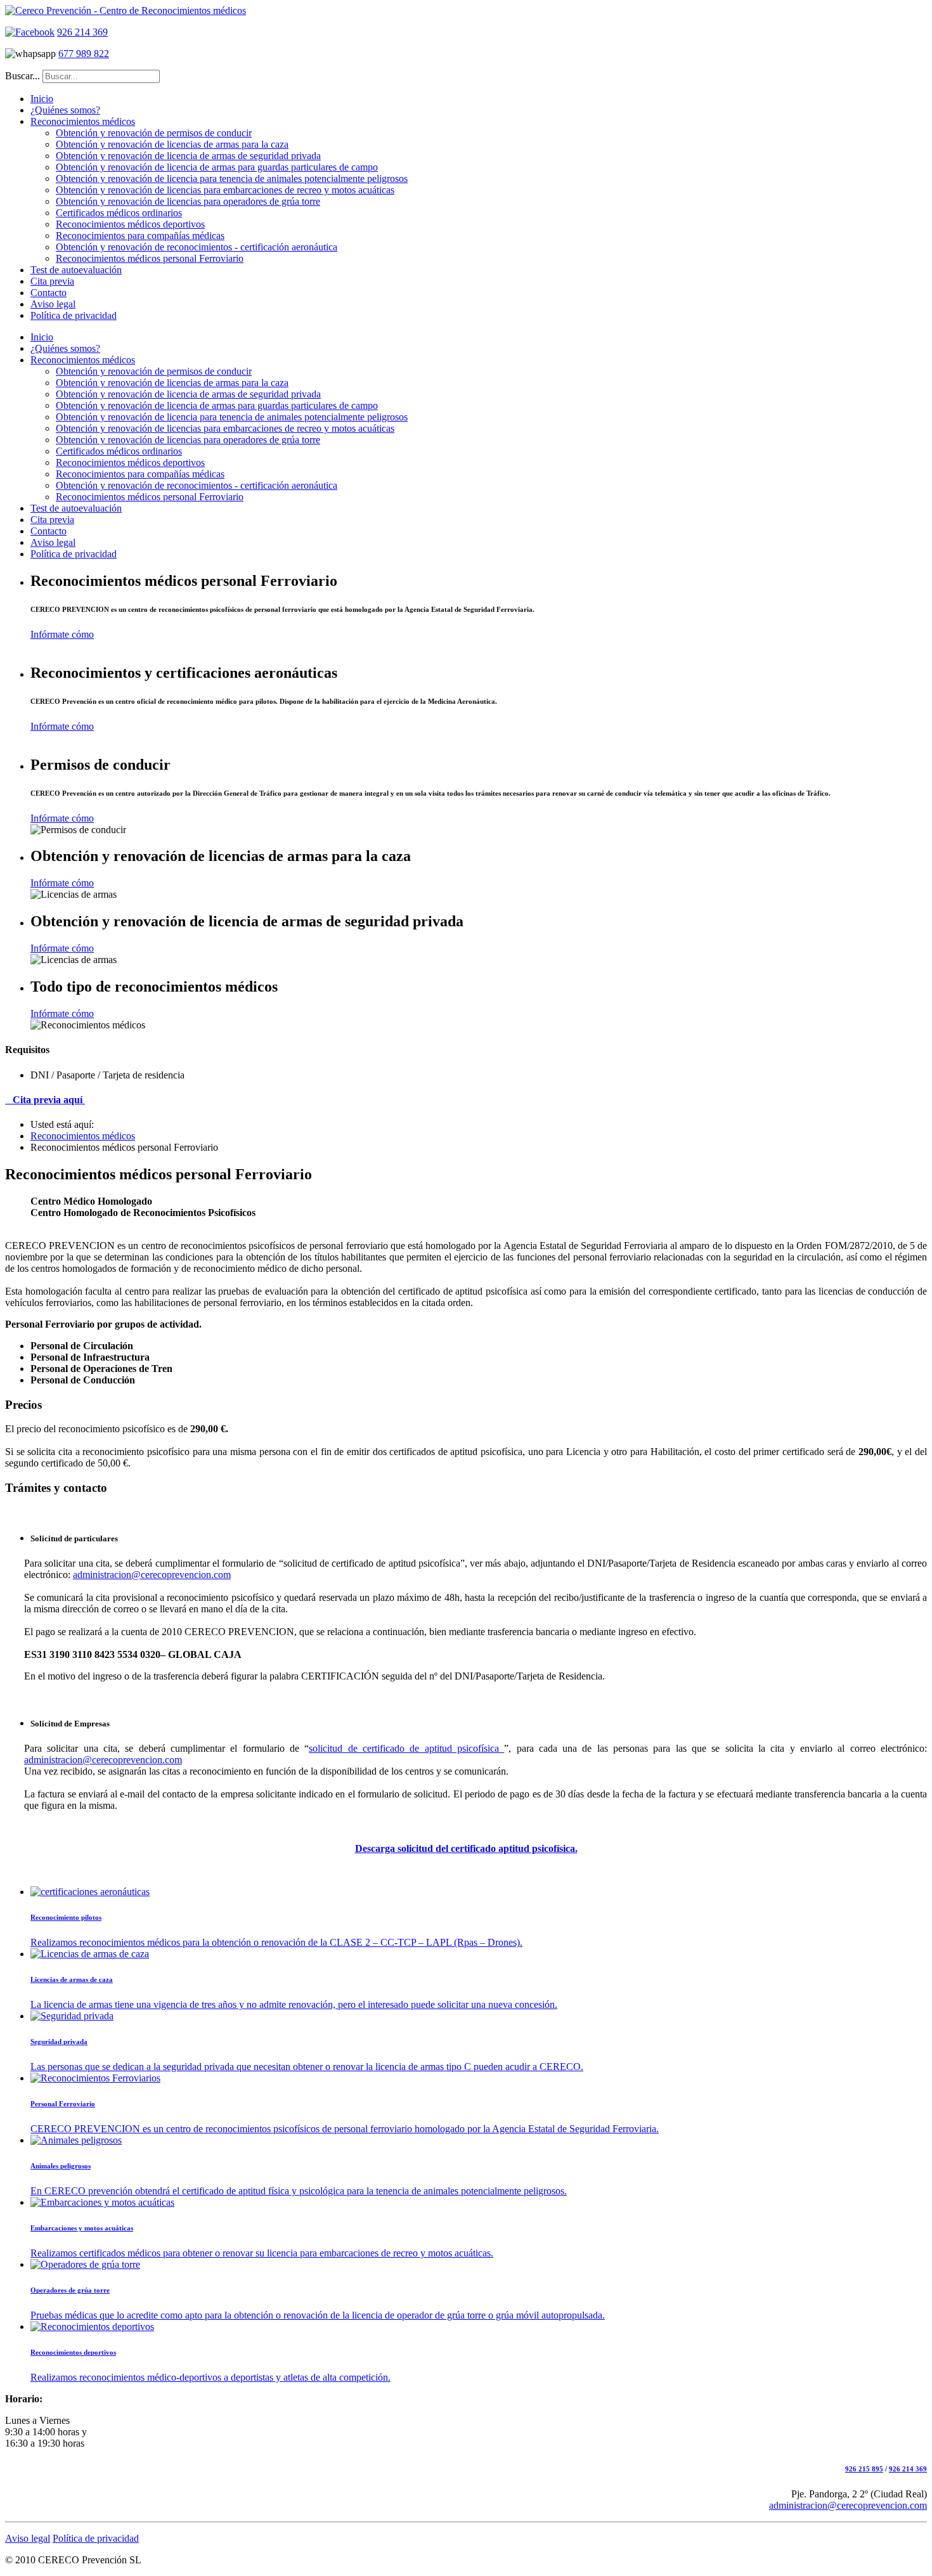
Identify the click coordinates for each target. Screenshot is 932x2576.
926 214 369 (82, 32)
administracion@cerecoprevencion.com (152, 1575)
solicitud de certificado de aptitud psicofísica (406, 1748)
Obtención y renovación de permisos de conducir (154, 133)
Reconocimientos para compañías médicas (140, 236)
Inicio (42, 99)
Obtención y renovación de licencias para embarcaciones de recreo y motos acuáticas (225, 190)
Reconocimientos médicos (83, 121)
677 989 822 (84, 54)
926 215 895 (864, 2469)
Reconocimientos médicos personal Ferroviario (150, 258)
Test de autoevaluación (76, 270)
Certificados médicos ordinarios (119, 213)
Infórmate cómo (62, 634)
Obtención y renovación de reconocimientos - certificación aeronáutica (197, 247)
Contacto (49, 293)
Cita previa (52, 281)
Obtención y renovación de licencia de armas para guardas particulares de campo (217, 167)
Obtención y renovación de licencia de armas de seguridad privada (188, 156)
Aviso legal (53, 304)
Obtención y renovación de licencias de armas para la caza (172, 144)
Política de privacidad (74, 315)
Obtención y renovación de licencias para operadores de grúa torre (188, 201)
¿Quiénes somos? (65, 110)
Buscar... (23, 76)
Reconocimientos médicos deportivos (130, 224)
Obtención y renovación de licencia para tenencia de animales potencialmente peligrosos (232, 178)
